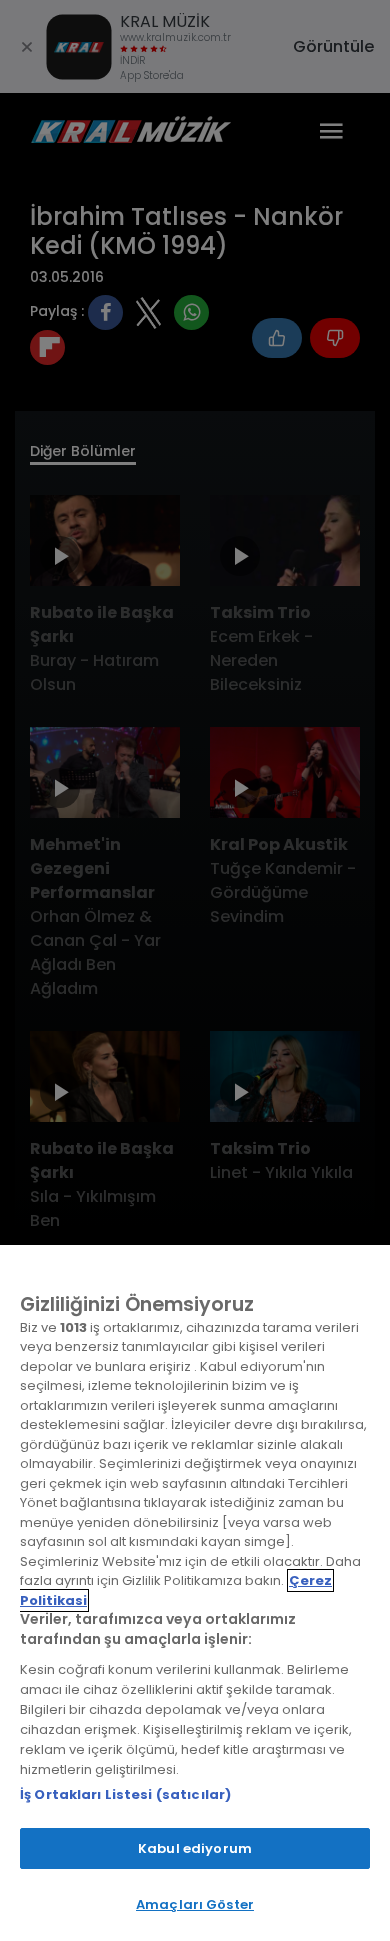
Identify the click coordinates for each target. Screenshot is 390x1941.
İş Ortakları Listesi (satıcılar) (125, 1794)
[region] (195, 1593)
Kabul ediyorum (195, 1848)
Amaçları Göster (195, 1904)
